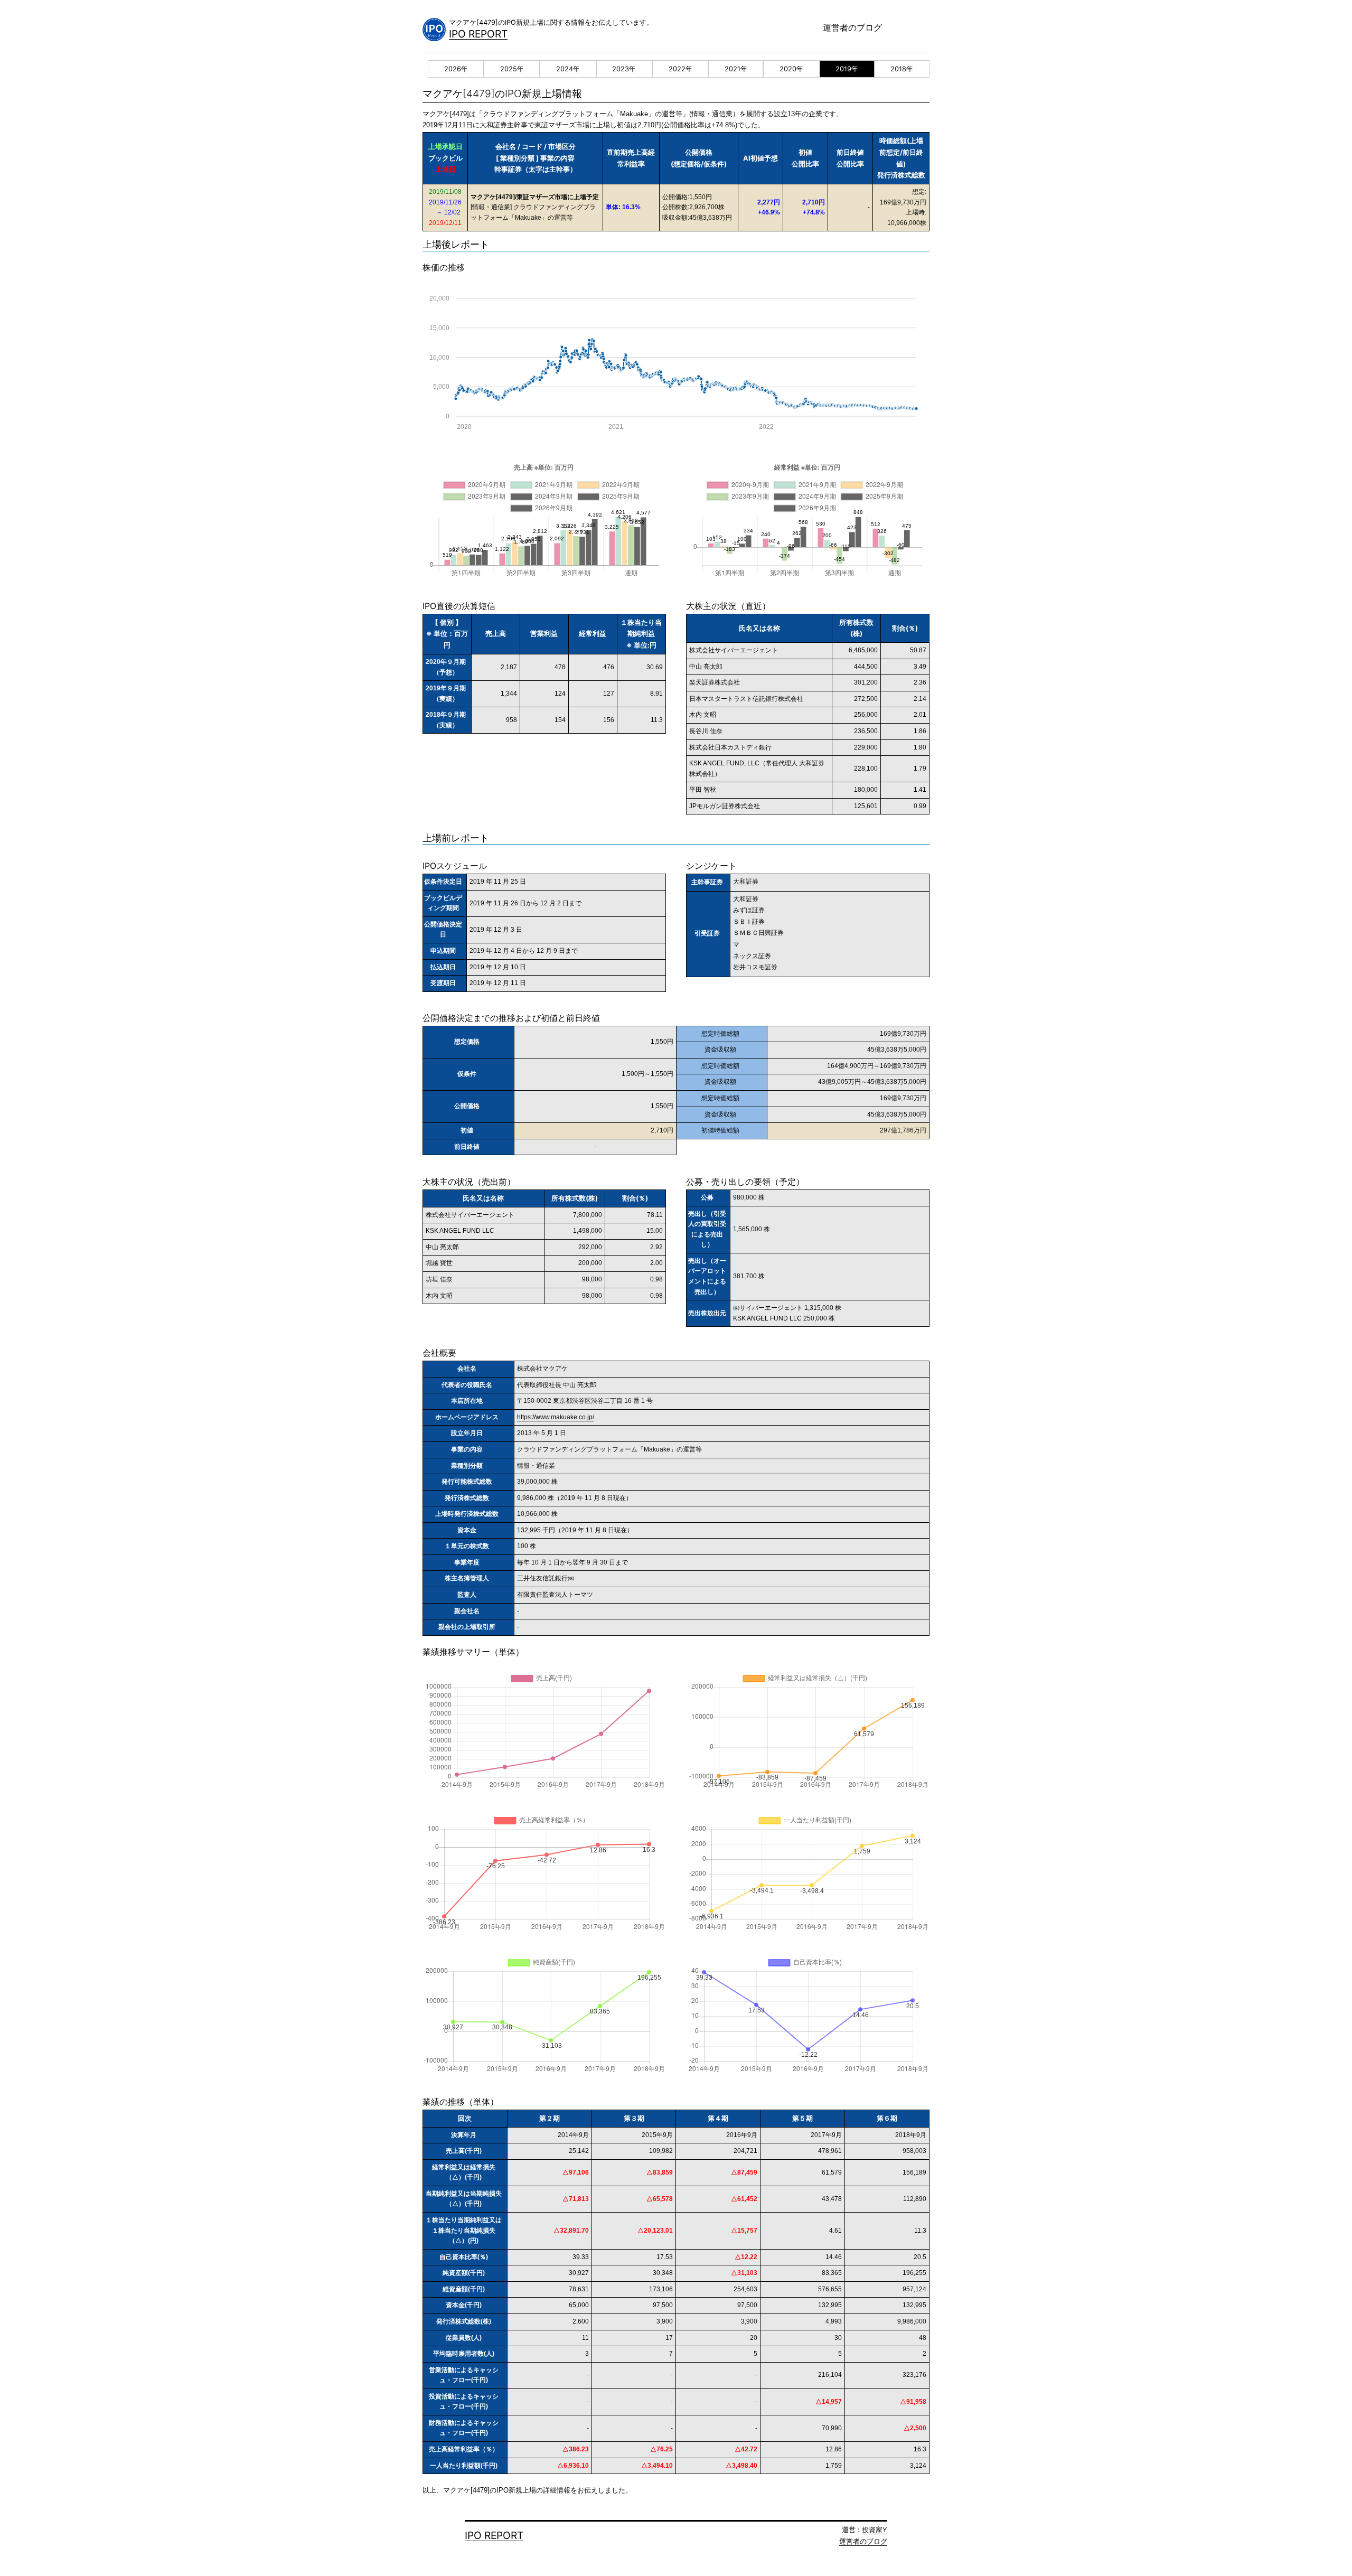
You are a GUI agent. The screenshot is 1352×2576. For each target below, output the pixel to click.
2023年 (624, 69)
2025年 (512, 69)
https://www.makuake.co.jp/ (556, 1417)
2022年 (680, 69)
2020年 (791, 69)
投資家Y (875, 2530)
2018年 (902, 69)
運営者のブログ (852, 27)
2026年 (456, 69)
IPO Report (478, 34)
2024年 (568, 69)
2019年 (847, 69)
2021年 (736, 69)
